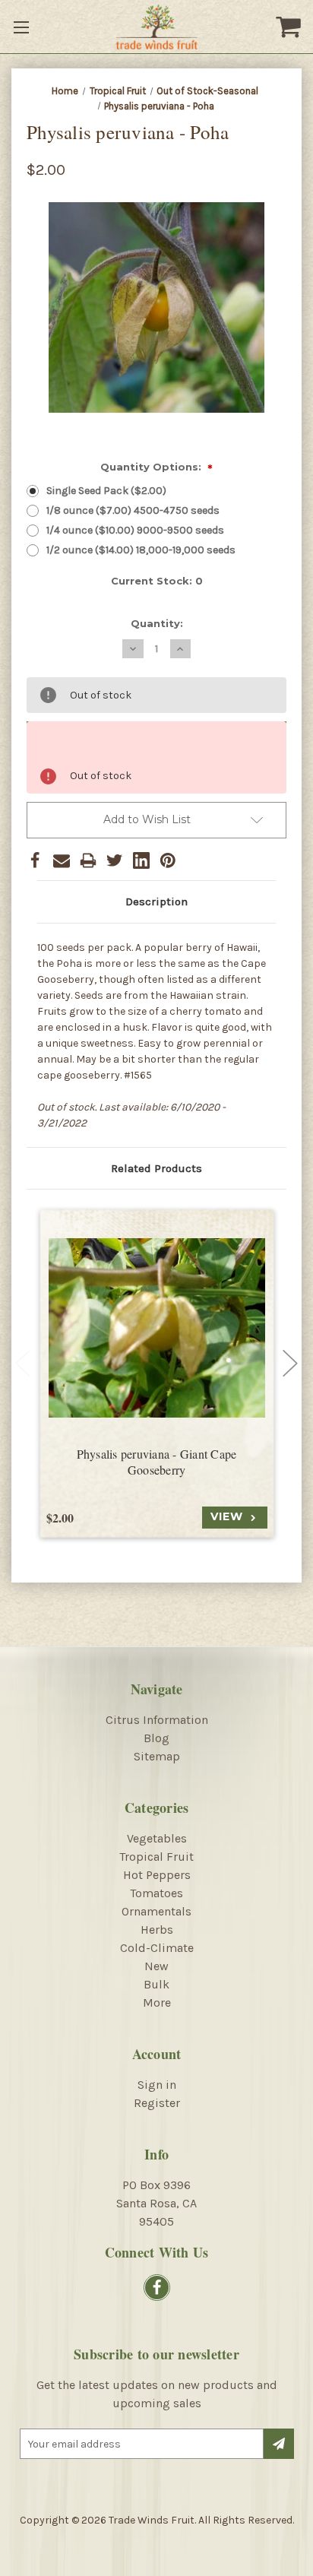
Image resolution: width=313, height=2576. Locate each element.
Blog (156, 1738)
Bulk (156, 1984)
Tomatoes (156, 1893)
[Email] (62, 860)
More (157, 2002)
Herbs (157, 1930)
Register (157, 2103)
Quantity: (157, 623)
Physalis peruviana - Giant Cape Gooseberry (157, 1462)
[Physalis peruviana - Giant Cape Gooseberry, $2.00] (157, 1328)
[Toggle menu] (23, 27)
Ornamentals (156, 1911)
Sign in (157, 2085)
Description (156, 901)
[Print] (88, 860)
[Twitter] (115, 860)
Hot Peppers (157, 1875)
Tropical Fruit (156, 1857)
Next (290, 1364)
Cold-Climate (157, 1948)
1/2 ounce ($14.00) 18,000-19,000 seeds (141, 550)
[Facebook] (35, 860)
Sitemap (157, 1756)
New (156, 1966)
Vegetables (157, 1838)
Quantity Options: (157, 468)
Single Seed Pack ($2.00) (106, 491)
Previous (23, 1364)
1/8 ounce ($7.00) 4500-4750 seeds (133, 510)
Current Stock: (157, 581)
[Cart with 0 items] (290, 27)
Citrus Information (157, 1720)
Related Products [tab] (156, 1168)
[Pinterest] (168, 860)
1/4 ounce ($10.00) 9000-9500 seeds (135, 530)
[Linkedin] (141, 860)
